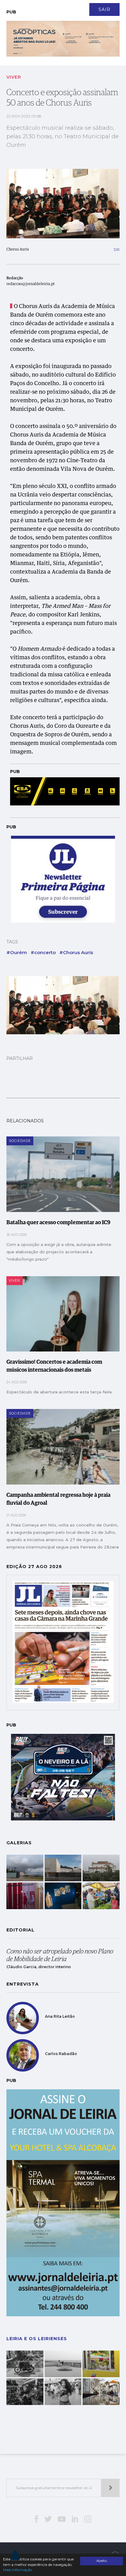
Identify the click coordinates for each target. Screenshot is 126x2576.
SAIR (104, 9)
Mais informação (17, 2570)
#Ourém (17, 952)
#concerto (43, 952)
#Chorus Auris (76, 952)
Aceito (102, 2561)
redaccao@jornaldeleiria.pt (31, 284)
